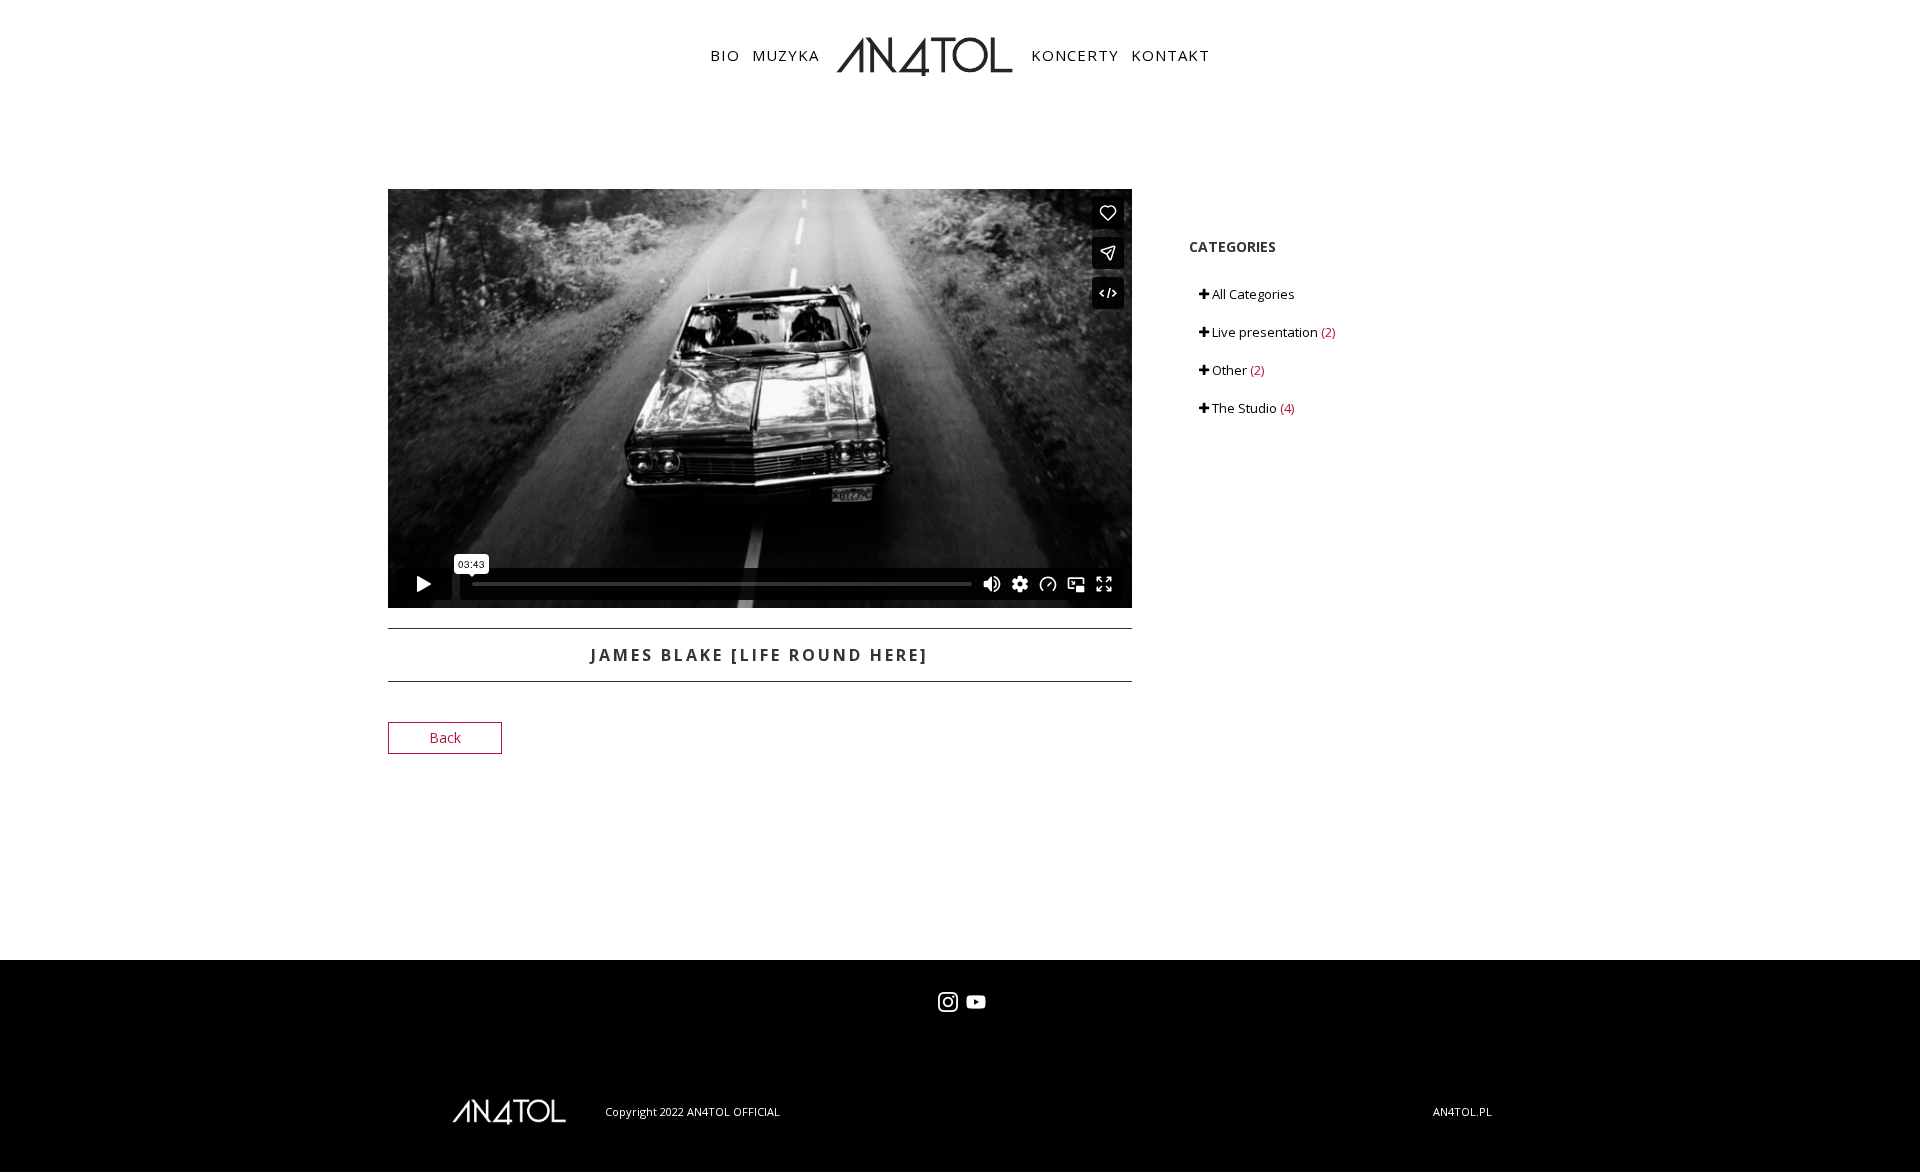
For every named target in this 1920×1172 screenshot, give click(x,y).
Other (1236, 370)
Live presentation (1272, 332)
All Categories (1252, 294)
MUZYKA (785, 55)
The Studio (1251, 408)
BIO (725, 55)
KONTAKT (1170, 55)
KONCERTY (1075, 55)
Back (445, 737)
